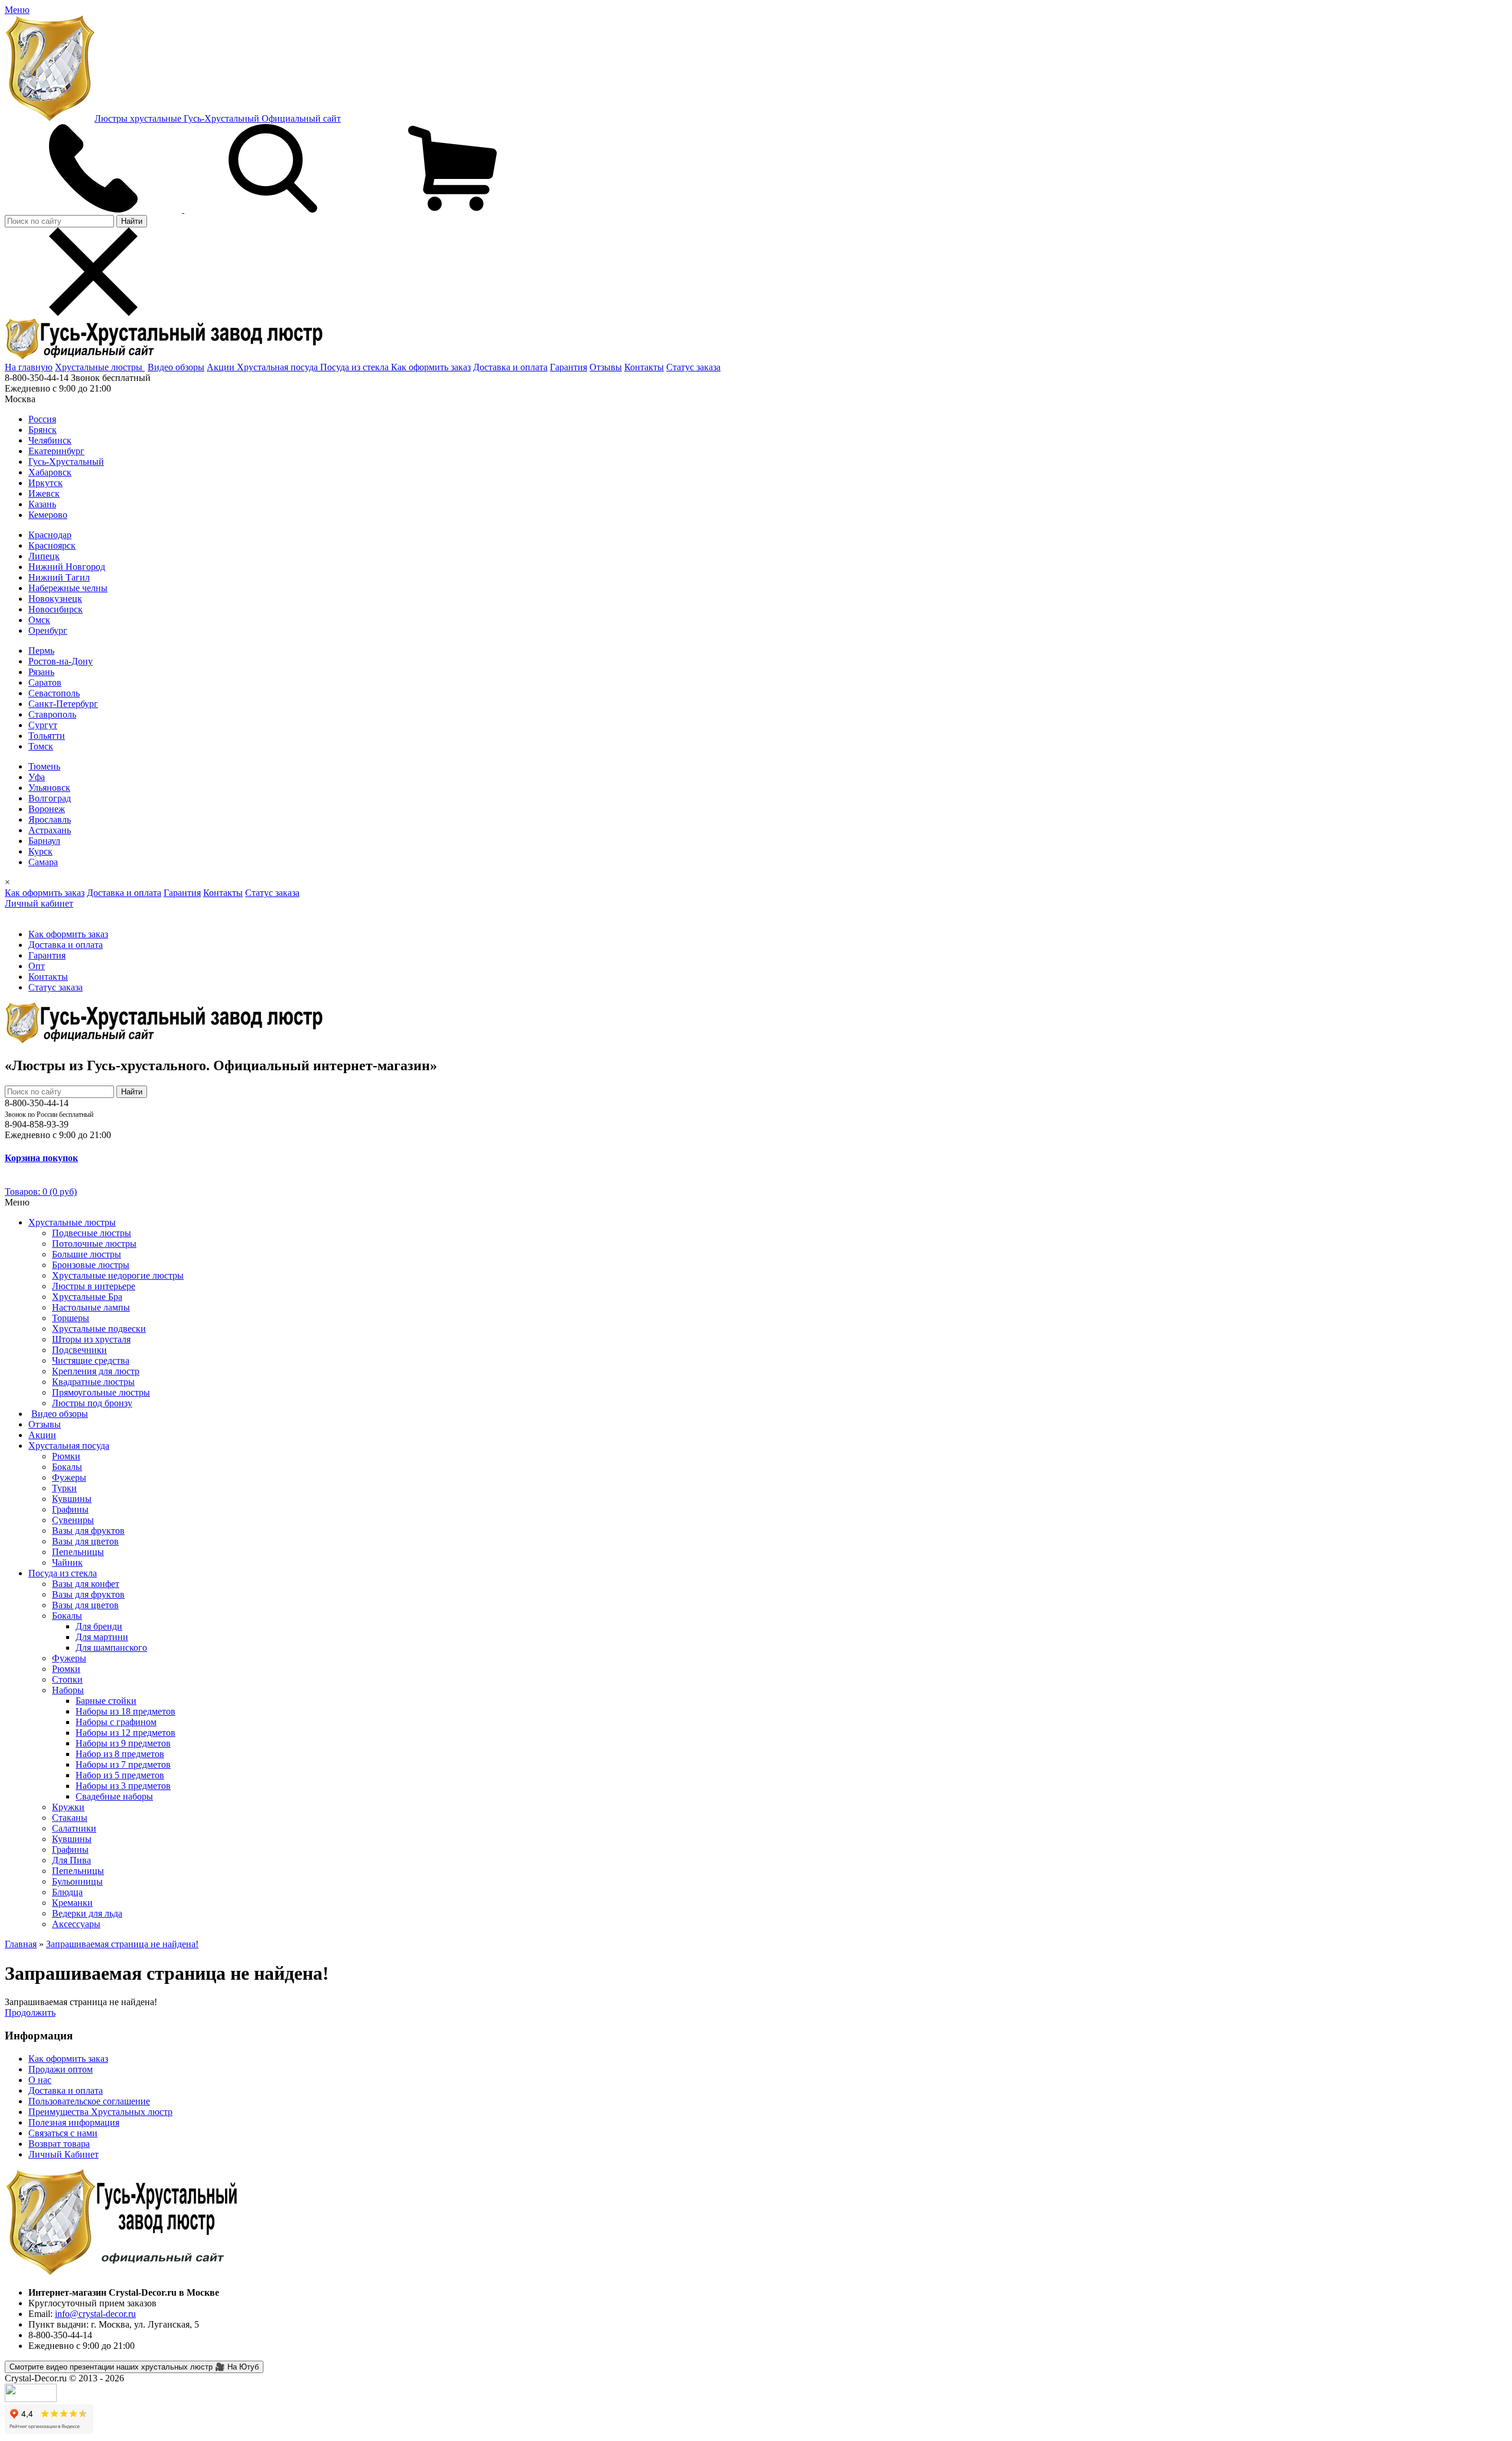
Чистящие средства (91, 1360)
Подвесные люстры (92, 1233)
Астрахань (50, 830)
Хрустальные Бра (87, 1297)
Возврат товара (59, 2144)
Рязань (41, 672)
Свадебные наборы (114, 1796)
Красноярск (52, 545)
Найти (132, 221)
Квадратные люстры (93, 1382)
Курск (40, 851)
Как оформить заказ (431, 367)
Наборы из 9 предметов (123, 1743)
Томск (41, 746)
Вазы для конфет (86, 1584)
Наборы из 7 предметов (123, 1764)
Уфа (37, 777)
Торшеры (71, 1318)
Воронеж (47, 809)
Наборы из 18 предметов (126, 1711)
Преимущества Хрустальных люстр (100, 2112)
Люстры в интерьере (94, 1286)
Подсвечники (79, 1350)
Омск (39, 620)
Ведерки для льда (87, 1913)
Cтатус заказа (693, 367)
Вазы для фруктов (88, 1531)
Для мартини (102, 1637)
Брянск (43, 430)
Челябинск (50, 440)
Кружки (68, 1807)
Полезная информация (74, 2122)
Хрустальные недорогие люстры (118, 1275)
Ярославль (50, 819)
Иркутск (45, 483)
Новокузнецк (55, 599)
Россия (42, 419)
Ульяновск (49, 788)
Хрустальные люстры (100, 367)
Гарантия (568, 367)
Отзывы (606, 367)
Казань (42, 504)
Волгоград (50, 798)
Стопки (67, 1679)
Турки (64, 1488)
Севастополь (54, 693)
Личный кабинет (39, 903)
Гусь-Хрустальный (66, 462)
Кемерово (48, 515)
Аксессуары (76, 1924)
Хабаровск (50, 472)
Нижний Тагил (59, 577)
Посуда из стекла (356, 367)
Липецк (44, 556)
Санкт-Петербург (63, 704)
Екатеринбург (56, 451)
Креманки (72, 1903)
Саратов (45, 682)
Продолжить (30, 2013)
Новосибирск (56, 609)
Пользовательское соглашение (89, 2101)
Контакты (644, 367)
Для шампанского (111, 1648)
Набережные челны (68, 588)
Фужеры (69, 1477)
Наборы (68, 1690)
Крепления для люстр (96, 1371)
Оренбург (48, 630)
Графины (70, 1509)
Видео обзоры (176, 367)
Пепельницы (78, 1552)
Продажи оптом (61, 2069)
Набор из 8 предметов (120, 1754)
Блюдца (67, 1892)
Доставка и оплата (510, 367)
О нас (40, 2080)
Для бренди (99, 1626)
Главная (21, 1944)
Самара (43, 862)
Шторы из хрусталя (91, 1339)
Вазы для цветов (85, 1541)
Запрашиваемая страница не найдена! (122, 1944)
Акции (222, 367)
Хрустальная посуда (278, 367)
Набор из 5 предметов (120, 1775)
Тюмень (44, 766)
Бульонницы (77, 1881)
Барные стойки (106, 1701)
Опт (37, 966)
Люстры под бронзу (92, 1403)
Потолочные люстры (94, 1244)
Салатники (74, 1828)
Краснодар (50, 535)
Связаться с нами (63, 2133)
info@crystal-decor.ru (95, 2314)
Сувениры (73, 1520)
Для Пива (71, 1860)
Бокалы (67, 1467)
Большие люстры (87, 1254)
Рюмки (66, 1456)
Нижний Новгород (67, 567)
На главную (29, 367)
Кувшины (72, 1499)
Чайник (67, 1562)
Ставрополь (52, 714)
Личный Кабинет (63, 2154)
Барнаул (44, 841)
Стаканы (70, 1818)
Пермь (41, 651)
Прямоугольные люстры (101, 1392)
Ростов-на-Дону (61, 661)
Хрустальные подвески (99, 1329)
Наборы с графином (116, 1722)
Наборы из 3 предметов (123, 1786)
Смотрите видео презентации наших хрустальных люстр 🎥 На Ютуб (134, 2367)
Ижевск (44, 493)
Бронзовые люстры (91, 1265)
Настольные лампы (91, 1307)
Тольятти (47, 736)
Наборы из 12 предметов (126, 1733)
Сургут (43, 725)
